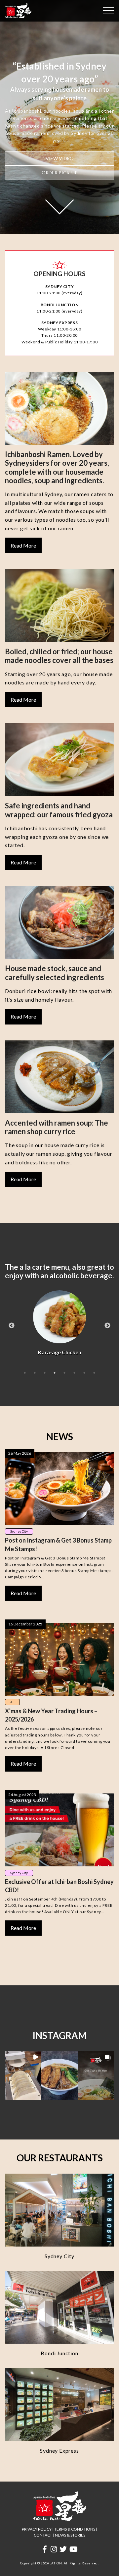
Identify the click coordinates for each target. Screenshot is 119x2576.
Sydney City (19, 1531)
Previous (12, 1326)
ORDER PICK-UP (60, 173)
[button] (23, 2076)
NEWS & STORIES (70, 2535)
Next (107, 1326)
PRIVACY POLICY (37, 2529)
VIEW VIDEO (60, 158)
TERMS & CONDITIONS (75, 2529)
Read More (23, 545)
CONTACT (43, 2535)
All (12, 1702)
